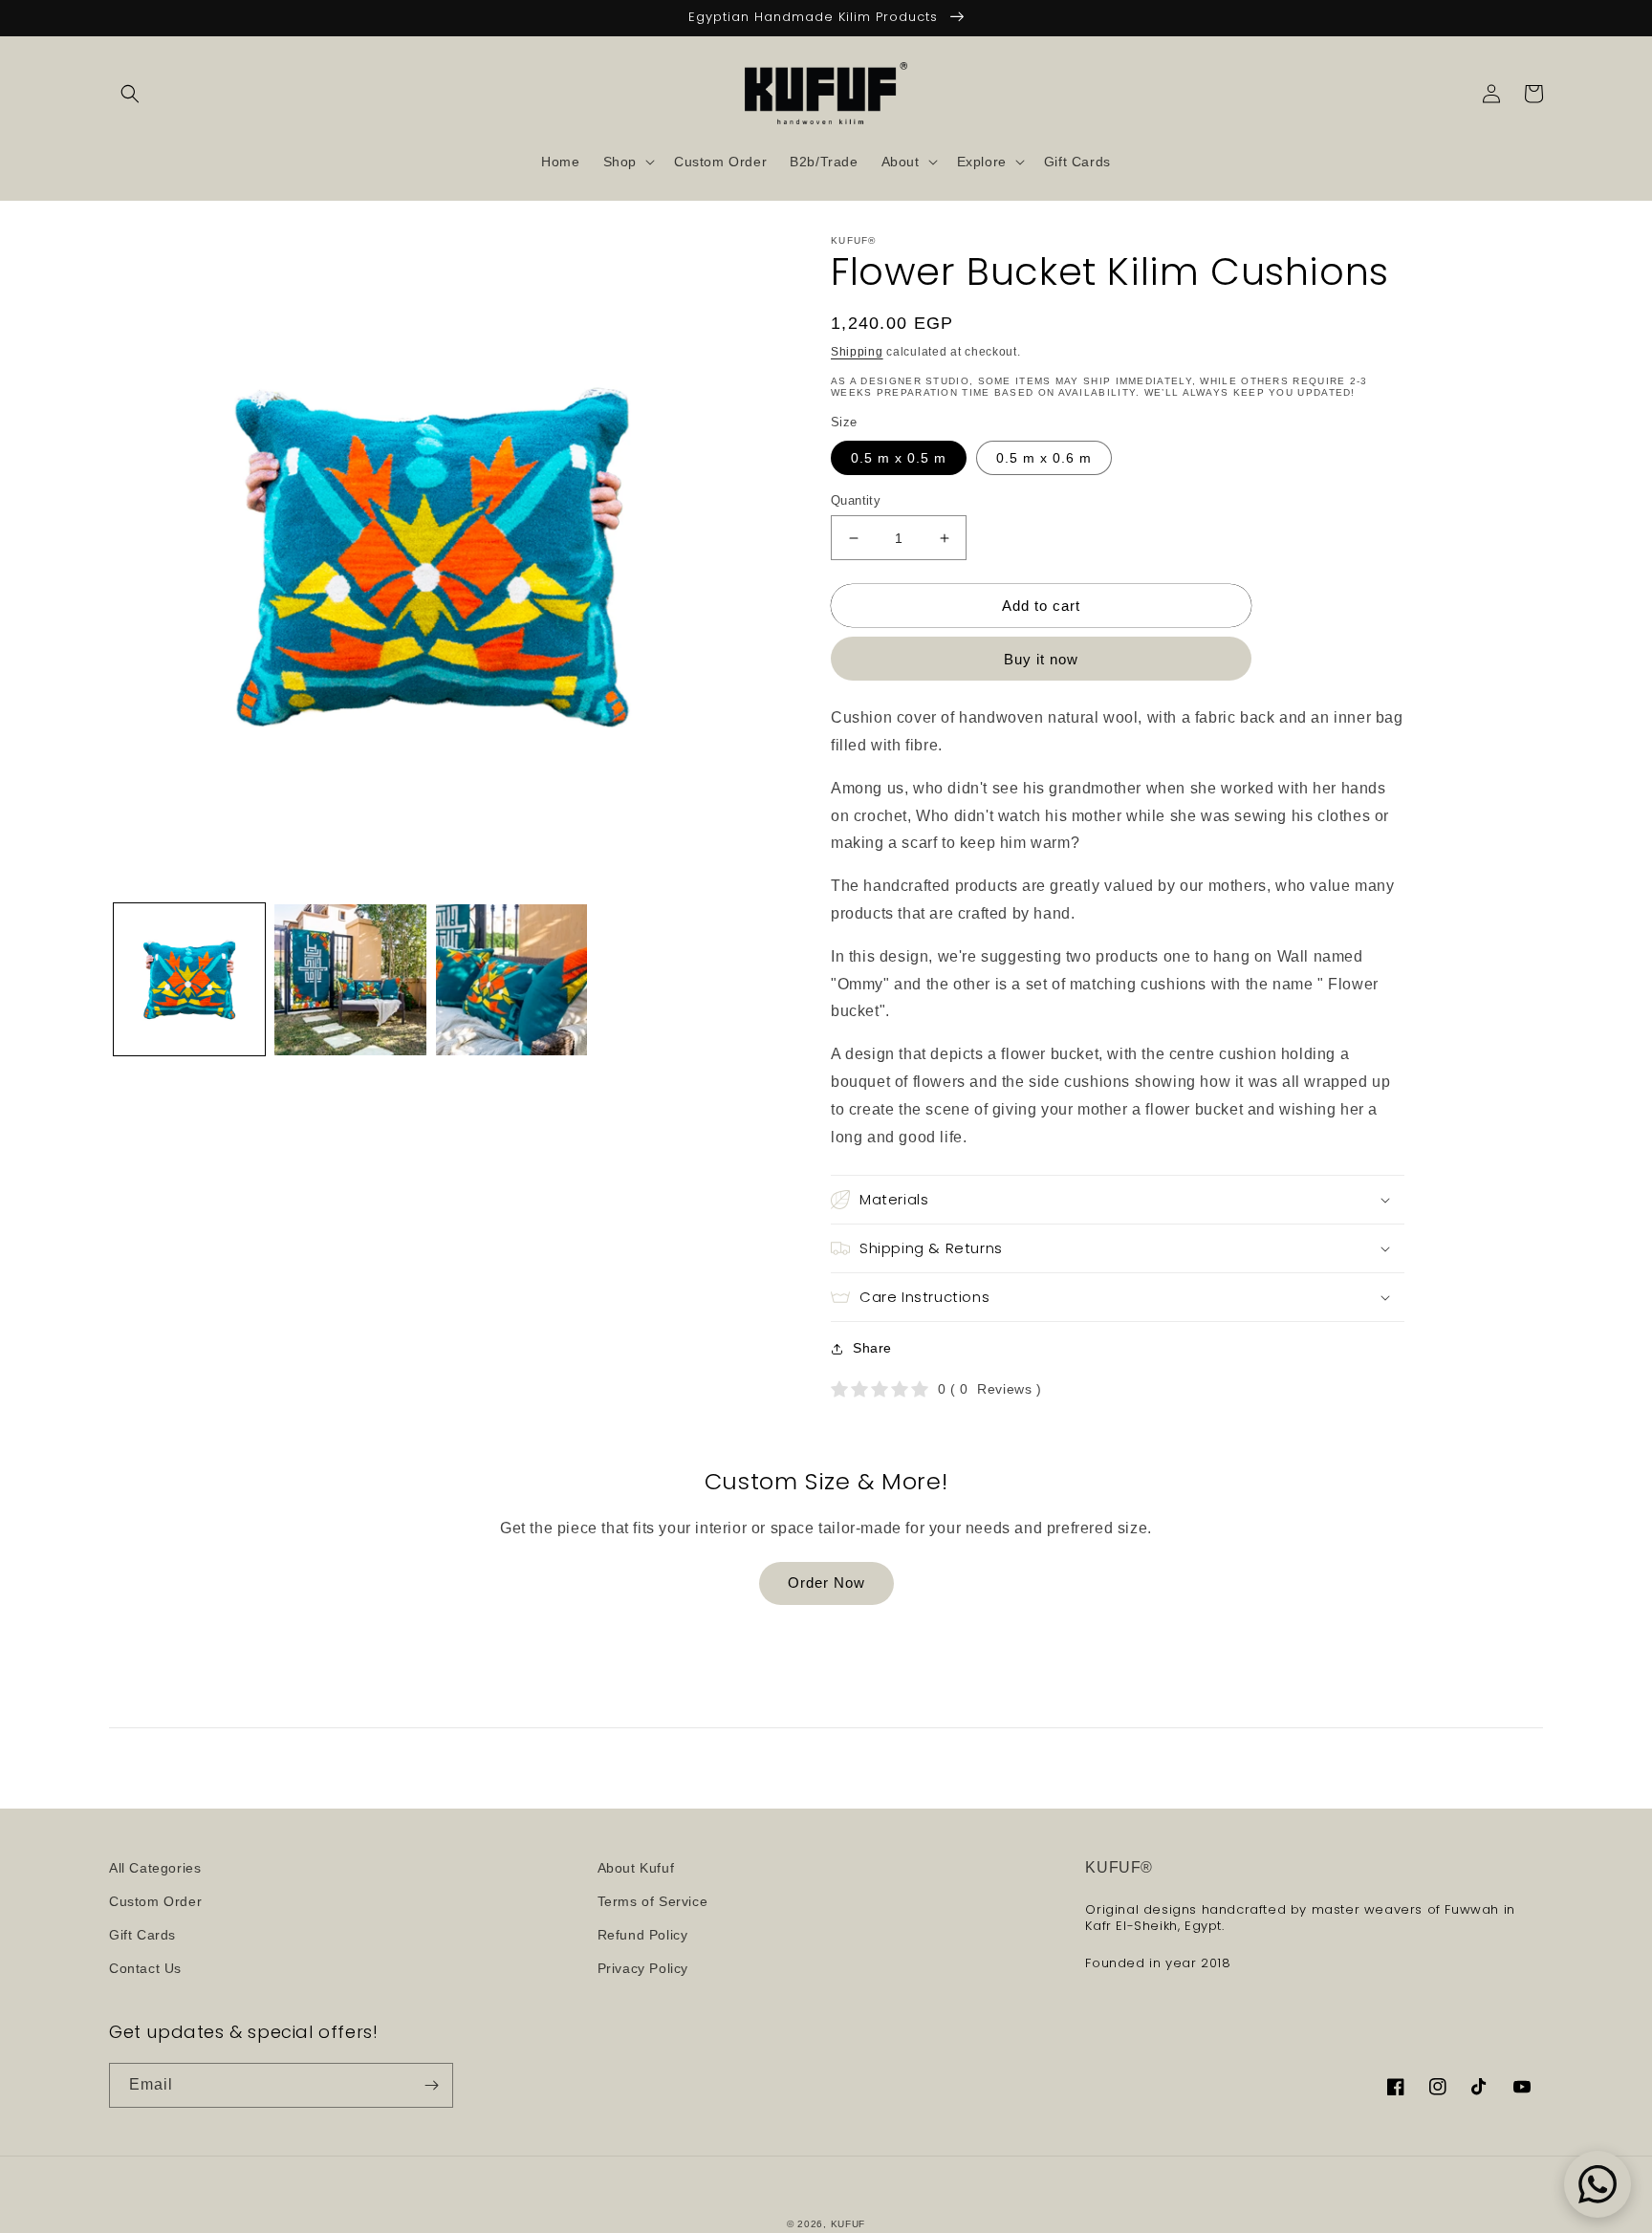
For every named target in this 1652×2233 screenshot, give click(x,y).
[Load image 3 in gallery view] (350, 980)
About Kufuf (636, 1868)
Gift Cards (142, 1935)
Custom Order (155, 1901)
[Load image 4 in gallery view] (511, 980)
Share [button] (872, 1348)
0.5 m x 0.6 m (1044, 458)
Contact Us (145, 1968)
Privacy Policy (643, 1968)
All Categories (155, 1868)
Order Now (826, 1583)
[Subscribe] (431, 2085)
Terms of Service (653, 1901)
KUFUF (848, 2224)
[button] (130, 94)
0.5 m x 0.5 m (899, 458)
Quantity (856, 500)
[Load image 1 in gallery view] (189, 980)
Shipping (857, 352)
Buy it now (1041, 659)
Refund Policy (643, 1935)
